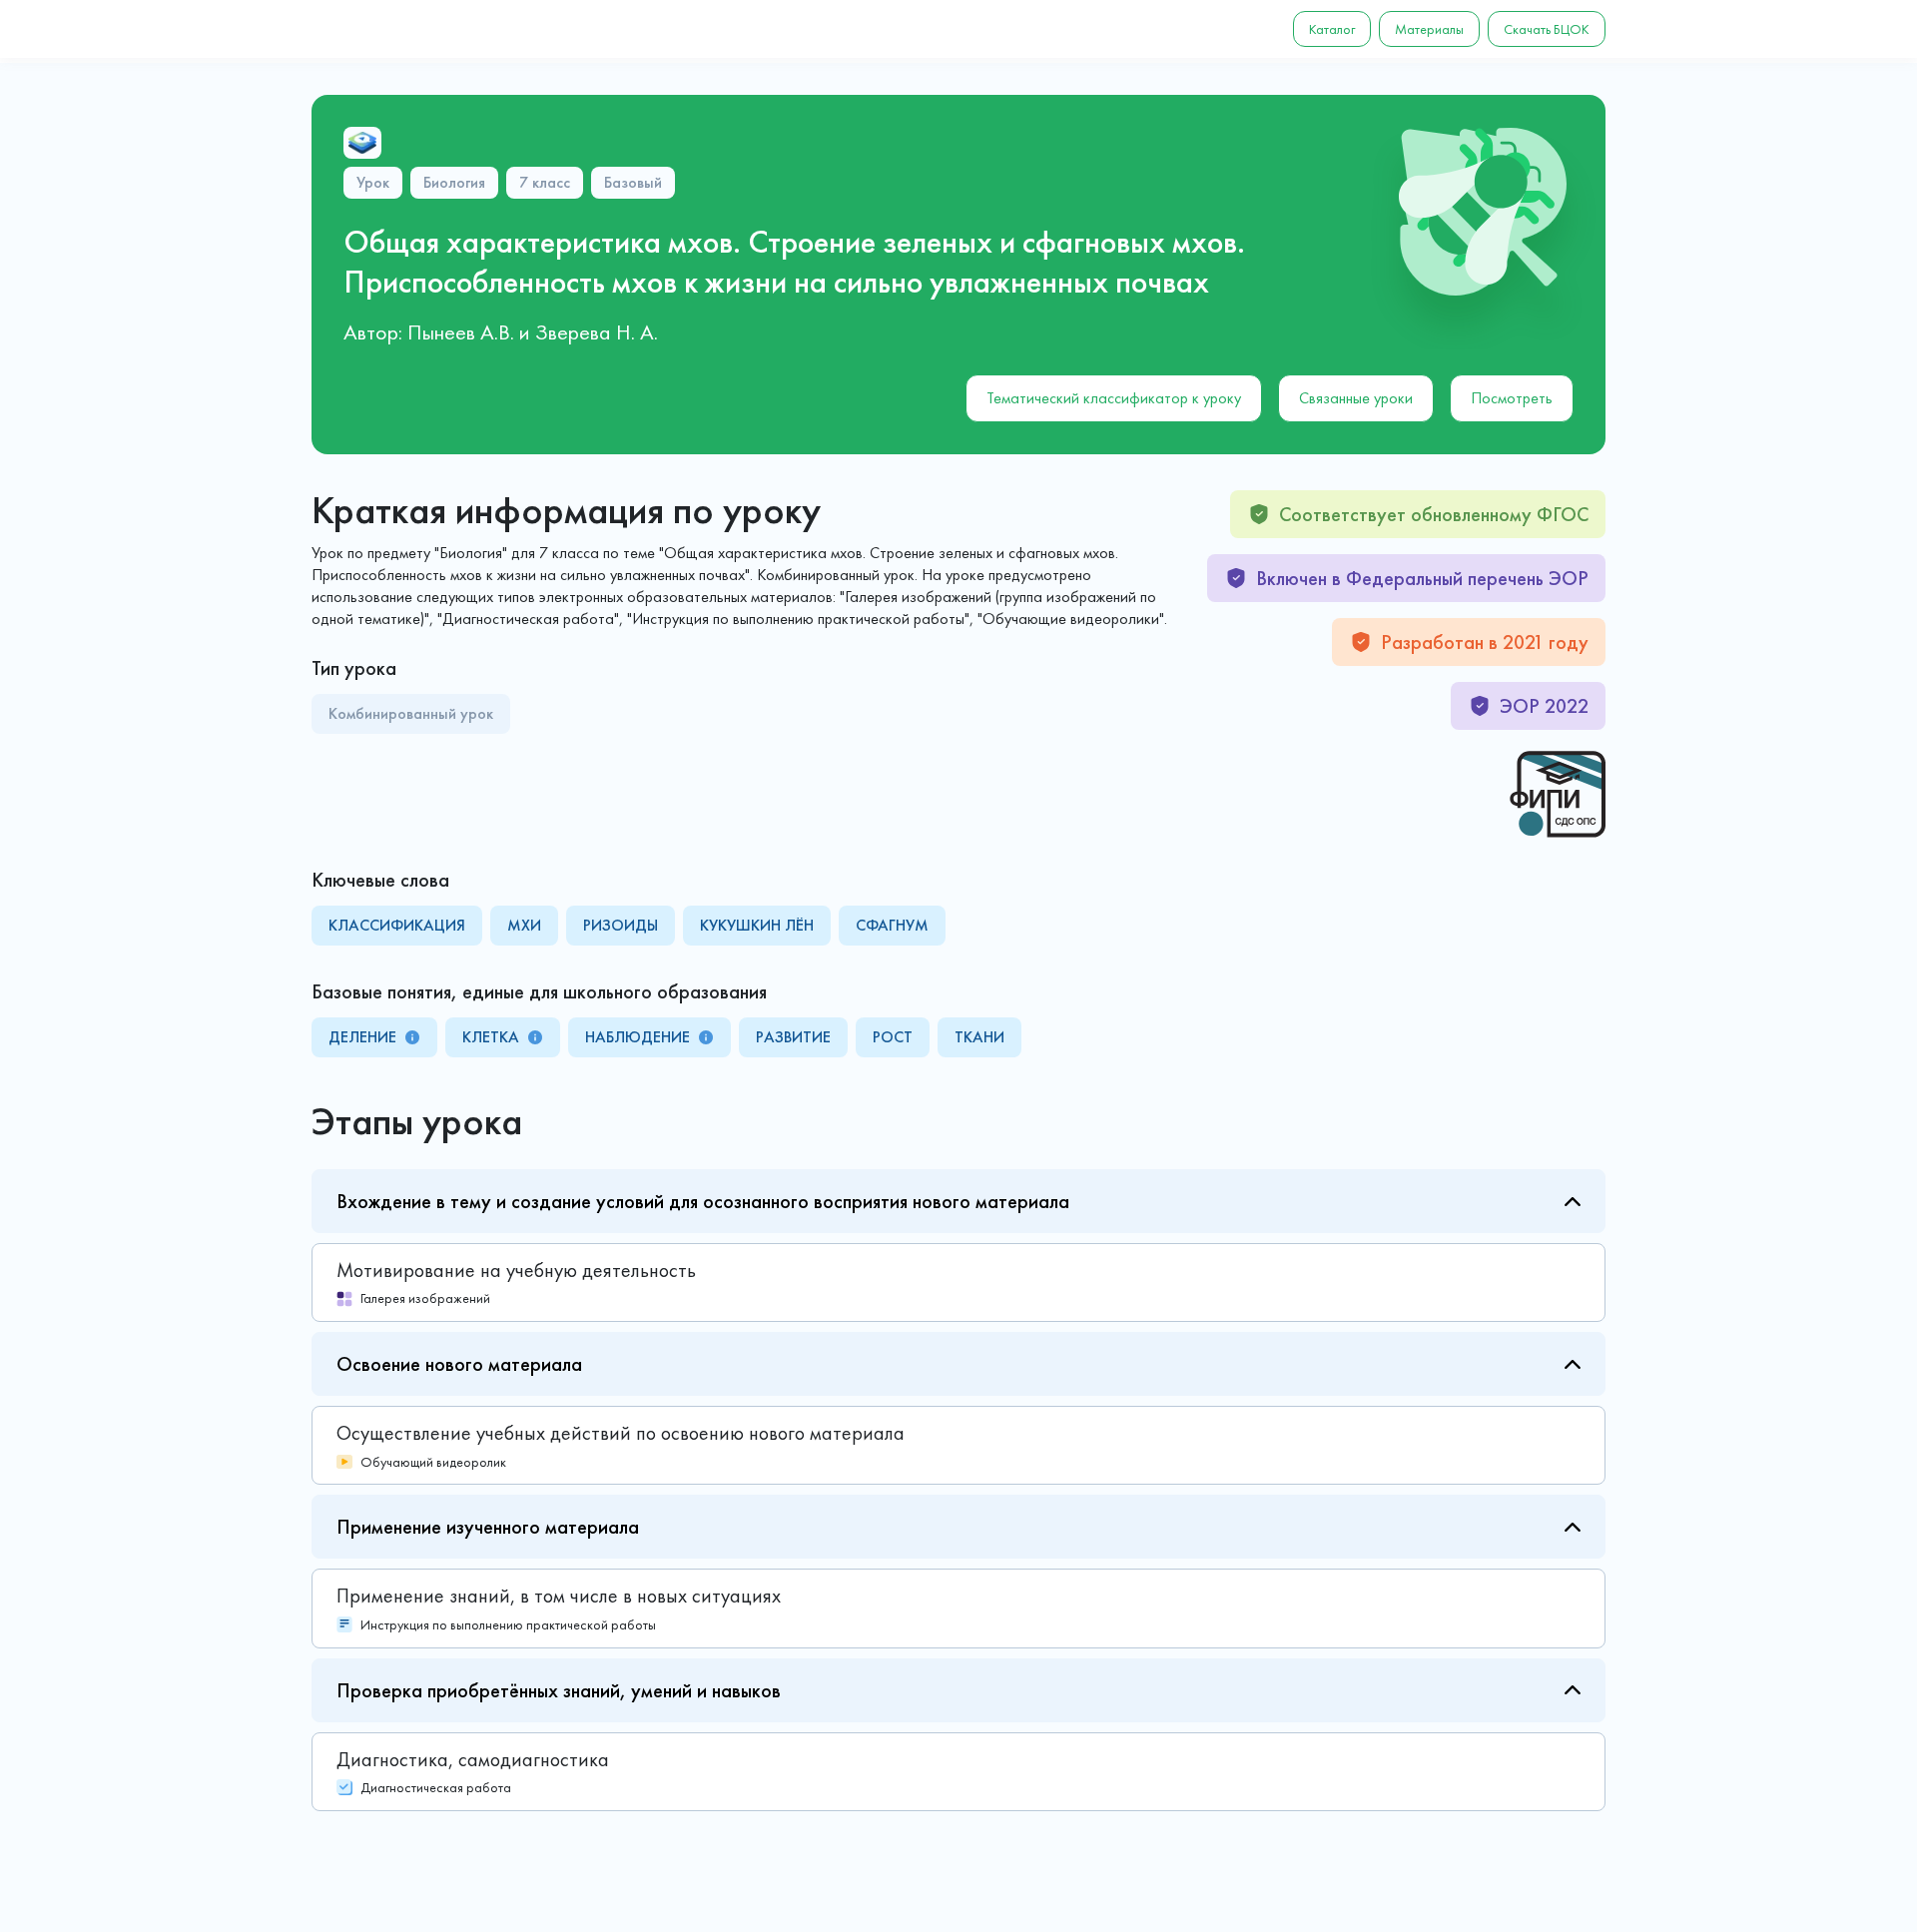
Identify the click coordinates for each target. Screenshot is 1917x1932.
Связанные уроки (1356, 398)
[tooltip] (412, 1037)
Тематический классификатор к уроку (1114, 398)
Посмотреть (1512, 398)
